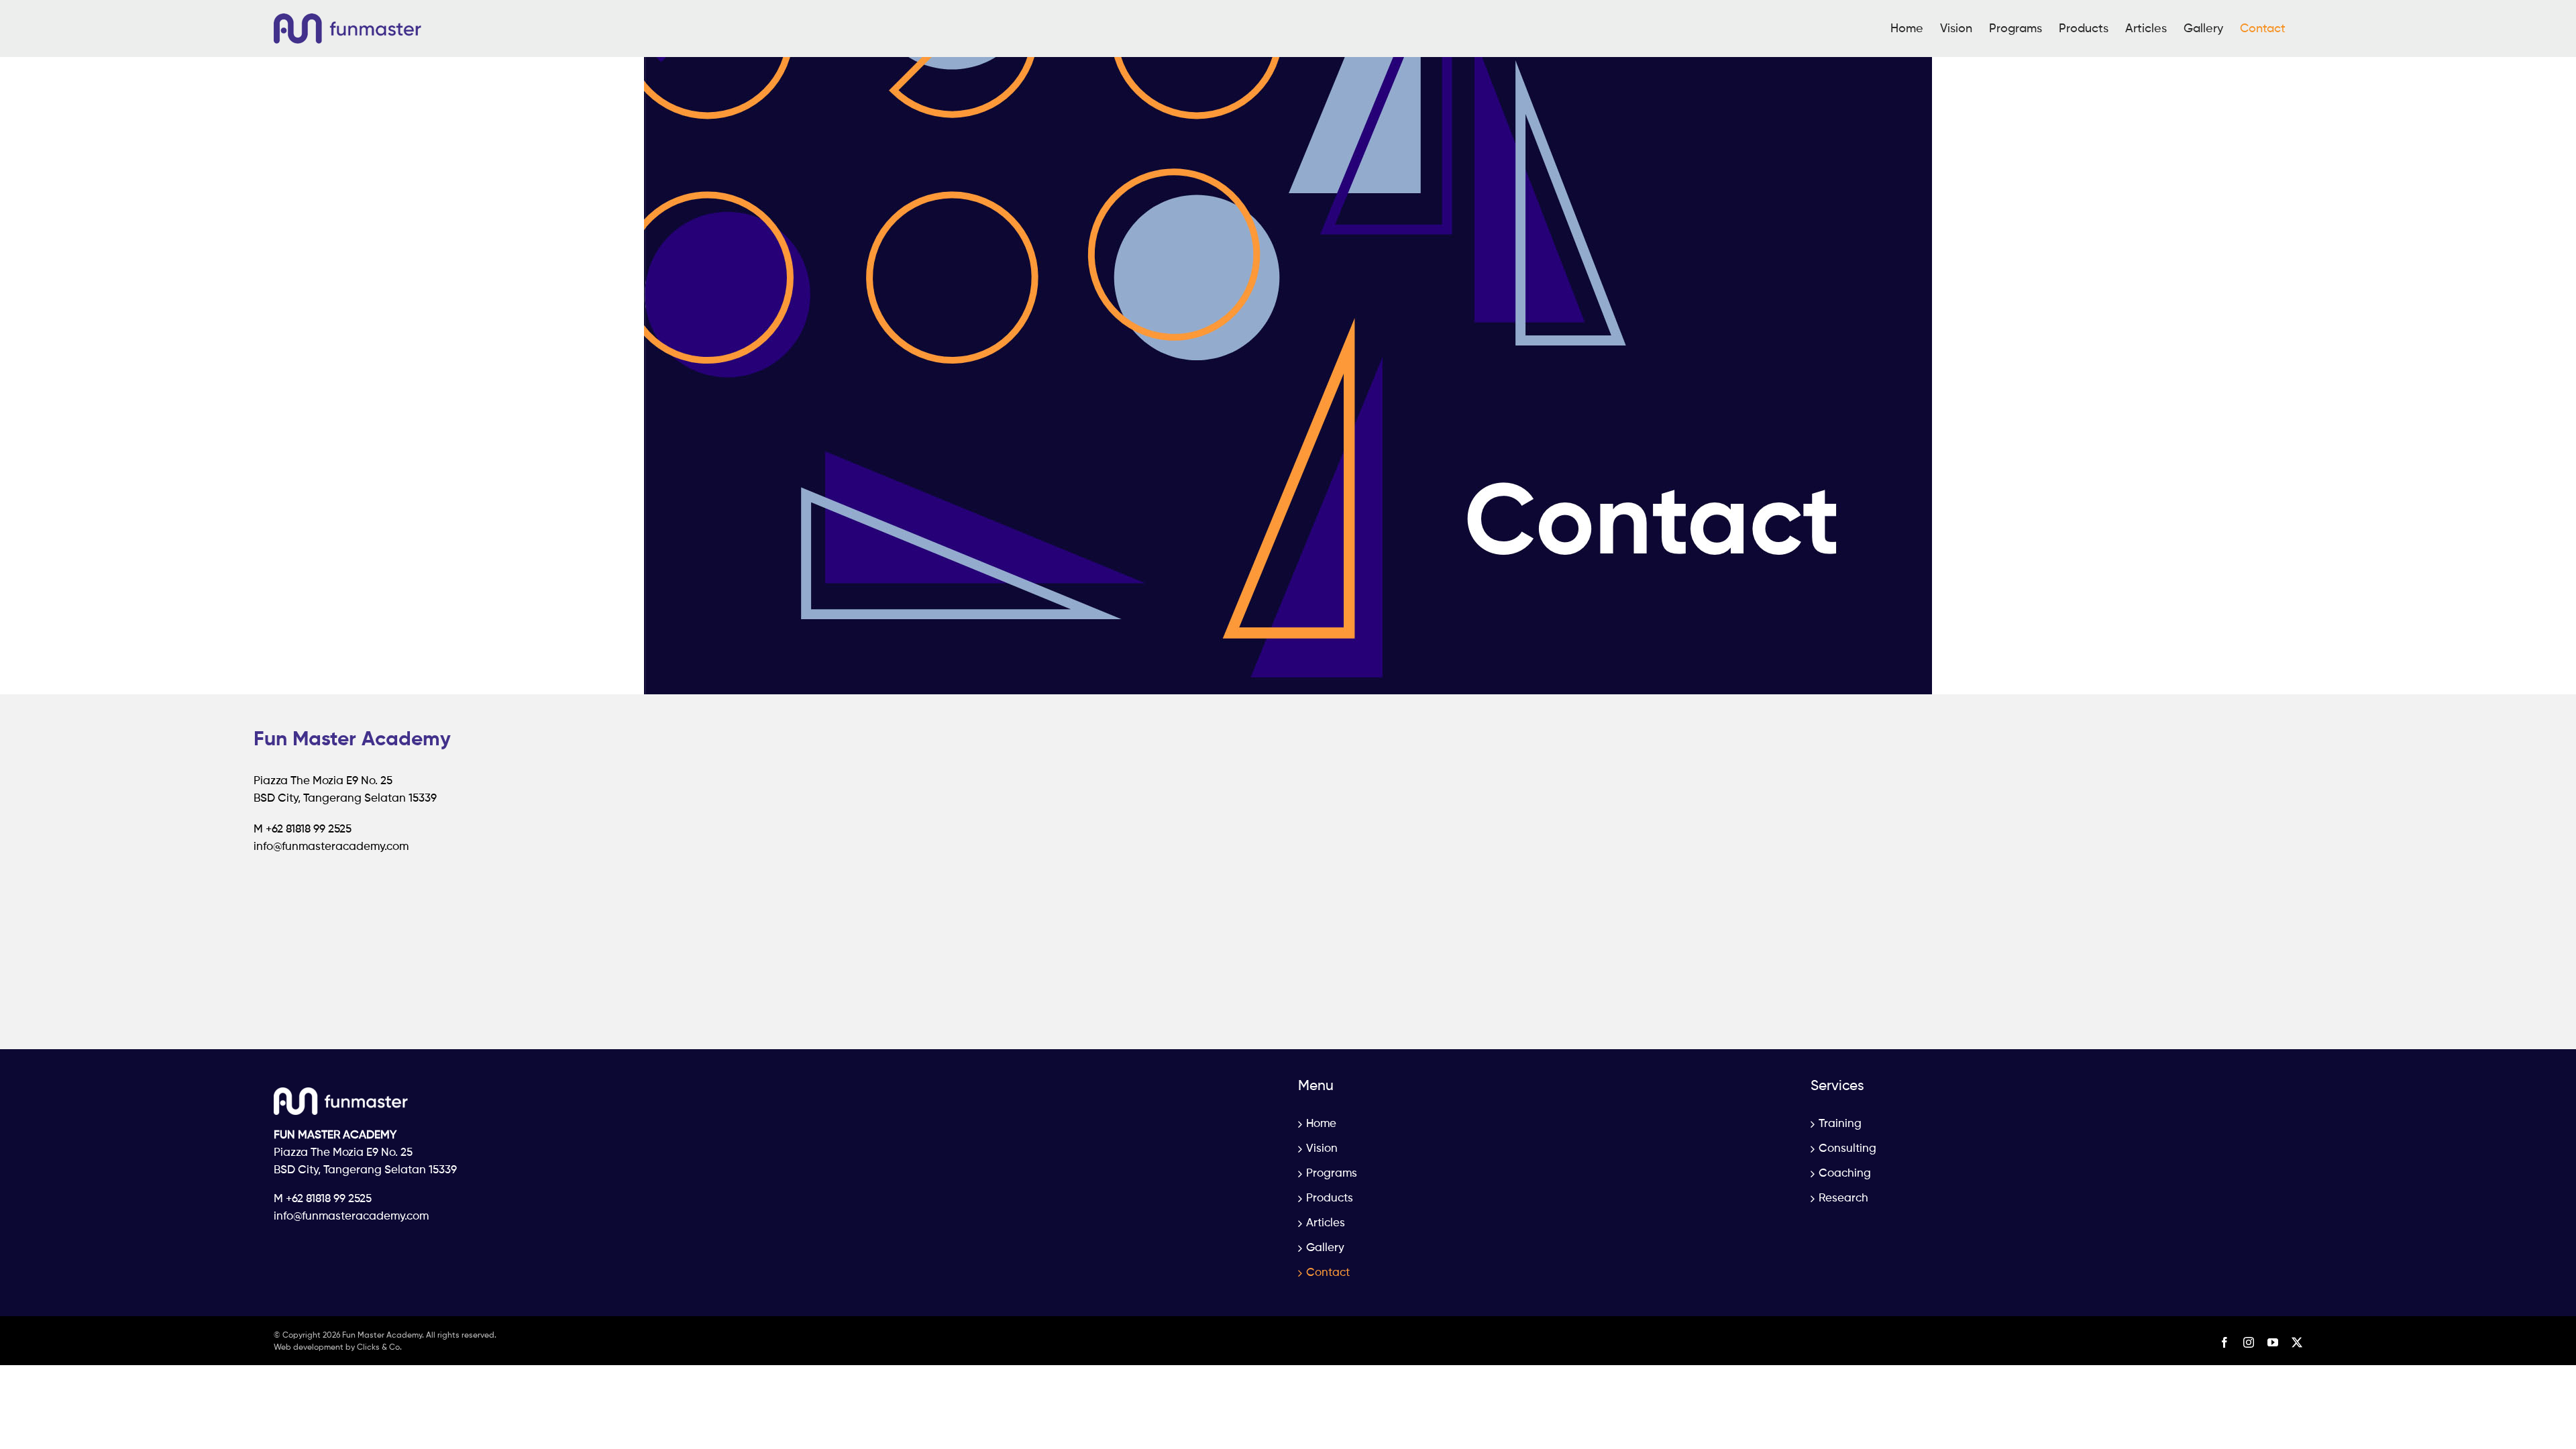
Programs (1332, 1174)
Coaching (1845, 1174)
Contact (1328, 1273)
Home (1321, 1124)
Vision (1322, 1149)
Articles (1326, 1223)
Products (1330, 1198)
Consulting (1847, 1149)
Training (1840, 1124)
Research (1843, 1198)
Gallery (1325, 1248)
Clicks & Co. (379, 1348)
